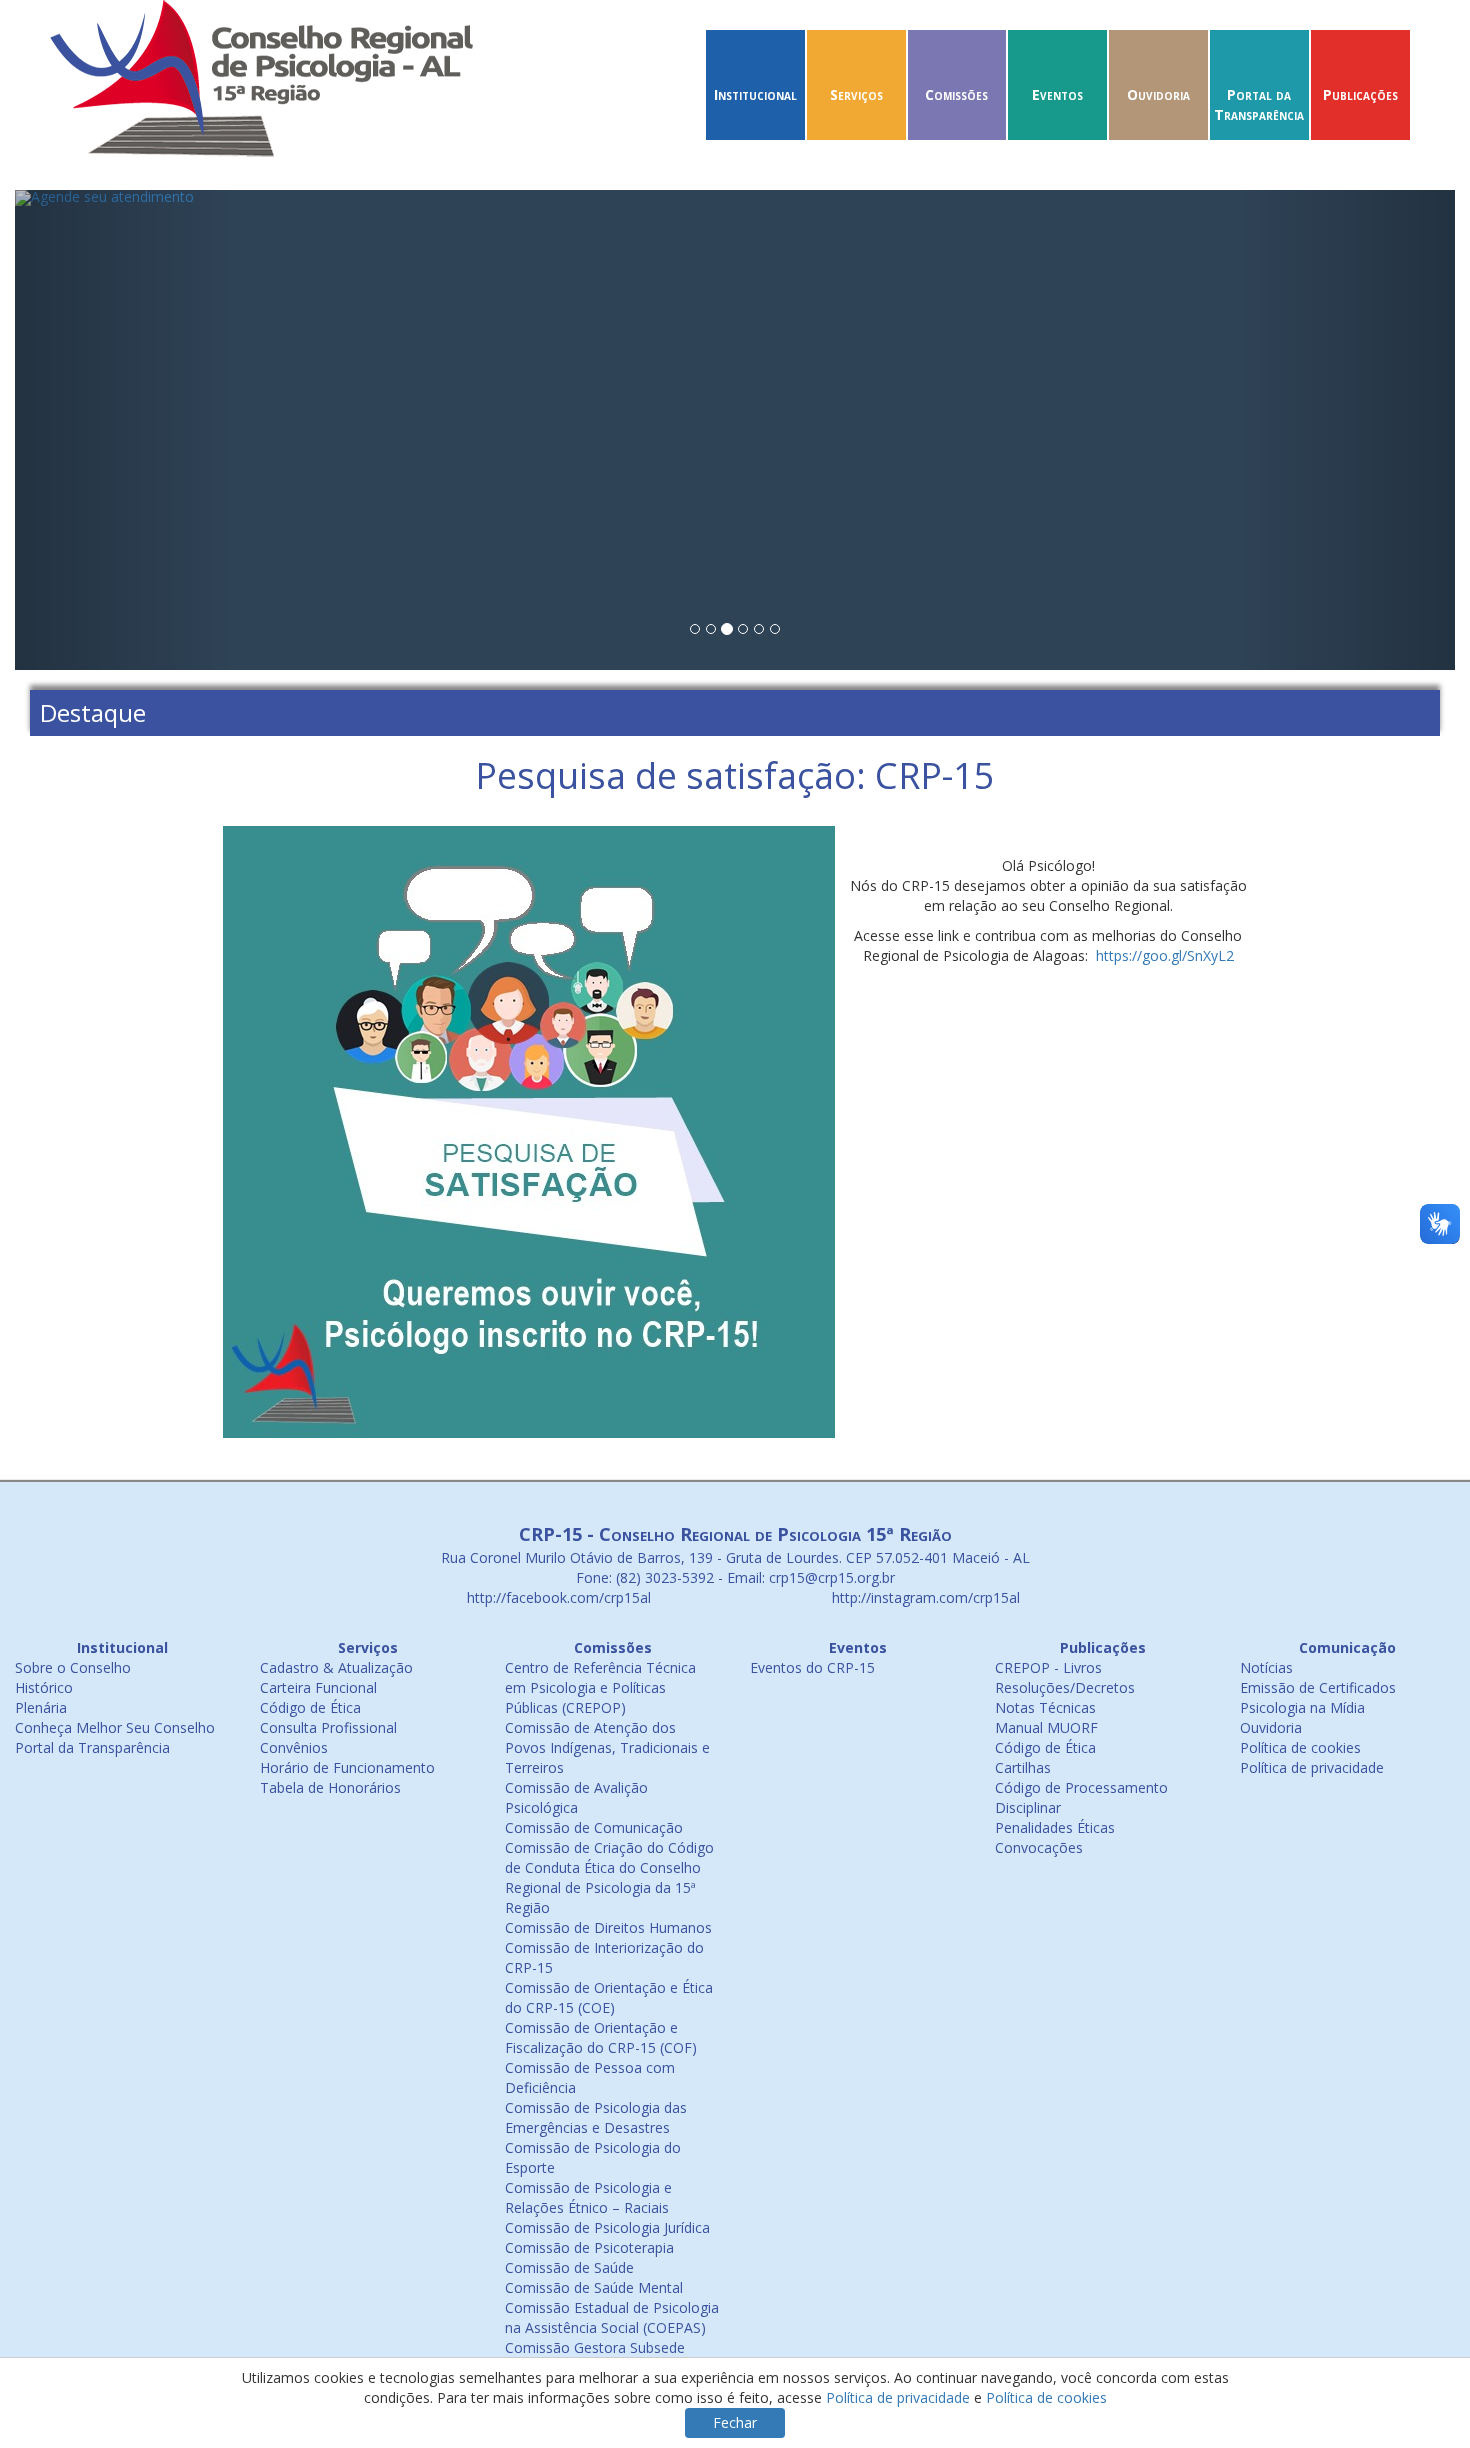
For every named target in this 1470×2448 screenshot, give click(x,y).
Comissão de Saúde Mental (594, 2287)
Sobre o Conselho (73, 1667)
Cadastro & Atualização (336, 1667)
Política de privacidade (1312, 1767)
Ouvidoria (1158, 94)
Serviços (856, 94)
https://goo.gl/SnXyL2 (1165, 955)
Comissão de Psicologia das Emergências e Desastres (596, 2117)
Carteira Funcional (318, 1687)
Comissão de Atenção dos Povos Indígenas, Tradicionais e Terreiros (607, 1747)
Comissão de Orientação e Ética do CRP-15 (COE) (609, 1997)
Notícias (1266, 1667)
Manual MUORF (1046, 1727)
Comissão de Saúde (569, 2267)
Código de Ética (310, 1707)
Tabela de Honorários (330, 1787)
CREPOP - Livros (1048, 1667)
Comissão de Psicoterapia (589, 2247)
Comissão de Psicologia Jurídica (607, 2227)
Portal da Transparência (1259, 104)
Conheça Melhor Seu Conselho (115, 1727)
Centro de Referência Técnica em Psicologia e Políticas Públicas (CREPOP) (600, 1687)
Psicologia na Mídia (1302, 1707)
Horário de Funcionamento (347, 1767)
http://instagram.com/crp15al (924, 1597)
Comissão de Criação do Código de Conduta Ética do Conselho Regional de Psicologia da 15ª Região (609, 1877)
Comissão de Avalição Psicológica (576, 1797)
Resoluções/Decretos (1065, 1687)
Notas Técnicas (1045, 1707)
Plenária (41, 1707)
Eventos (1057, 94)
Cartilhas (1023, 1767)
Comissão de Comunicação (594, 1827)
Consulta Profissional (328, 1727)
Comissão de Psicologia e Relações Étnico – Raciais (588, 2197)
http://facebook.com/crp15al (557, 1597)
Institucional (755, 94)
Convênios (294, 1747)
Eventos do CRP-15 (812, 1667)
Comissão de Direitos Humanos (608, 1927)
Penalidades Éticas (1055, 1827)
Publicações (1360, 94)
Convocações (1039, 1847)
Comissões (956, 94)
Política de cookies (1300, 1747)
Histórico (44, 1687)
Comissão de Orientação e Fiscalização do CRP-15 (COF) (601, 2037)
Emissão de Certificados (1318, 1687)
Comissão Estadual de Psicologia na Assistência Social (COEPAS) (612, 2317)
